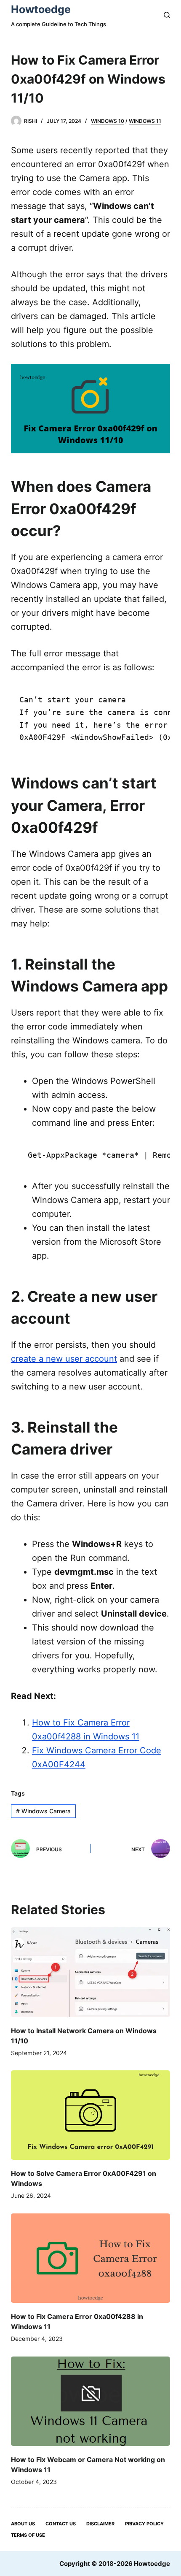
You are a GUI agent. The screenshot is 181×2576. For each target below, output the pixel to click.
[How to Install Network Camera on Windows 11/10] (90, 1972)
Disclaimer (100, 2524)
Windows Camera (43, 1811)
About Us (23, 2524)
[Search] (167, 15)
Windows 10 (108, 121)
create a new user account (64, 1359)
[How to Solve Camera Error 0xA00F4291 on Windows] (90, 2115)
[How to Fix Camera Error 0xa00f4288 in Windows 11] (90, 2258)
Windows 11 (145, 121)
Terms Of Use (28, 2535)
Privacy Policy (144, 2524)
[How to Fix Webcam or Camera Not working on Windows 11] (90, 2401)
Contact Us (61, 2524)
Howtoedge (41, 9)
